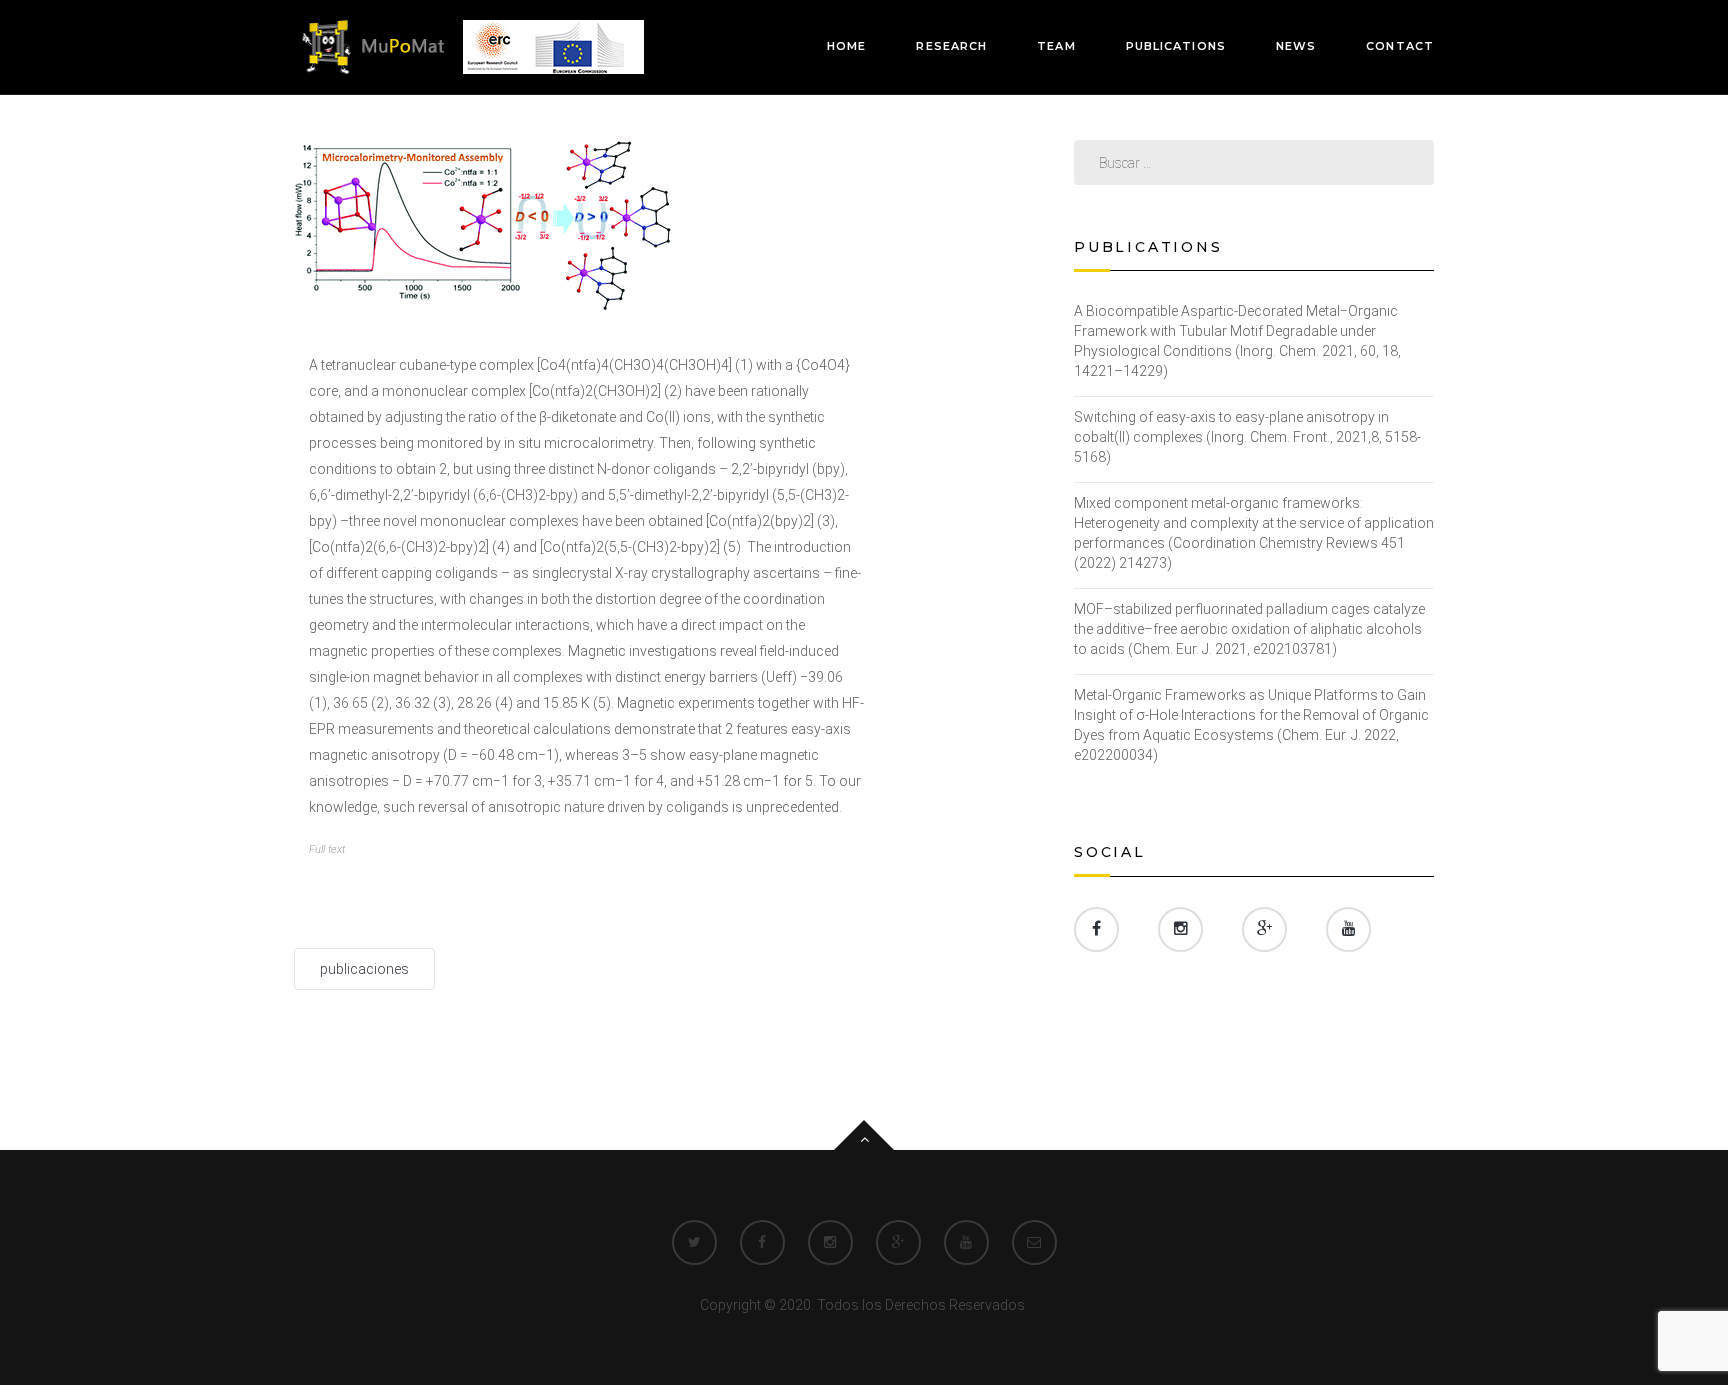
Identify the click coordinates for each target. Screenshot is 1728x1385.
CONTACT (1400, 46)
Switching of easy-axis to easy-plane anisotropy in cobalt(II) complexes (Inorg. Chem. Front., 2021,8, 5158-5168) (1247, 437)
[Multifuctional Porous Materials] (469, 46)
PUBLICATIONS (1176, 46)
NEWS (1296, 46)
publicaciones (364, 969)
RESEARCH (951, 46)
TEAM (1056, 46)
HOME (846, 46)
